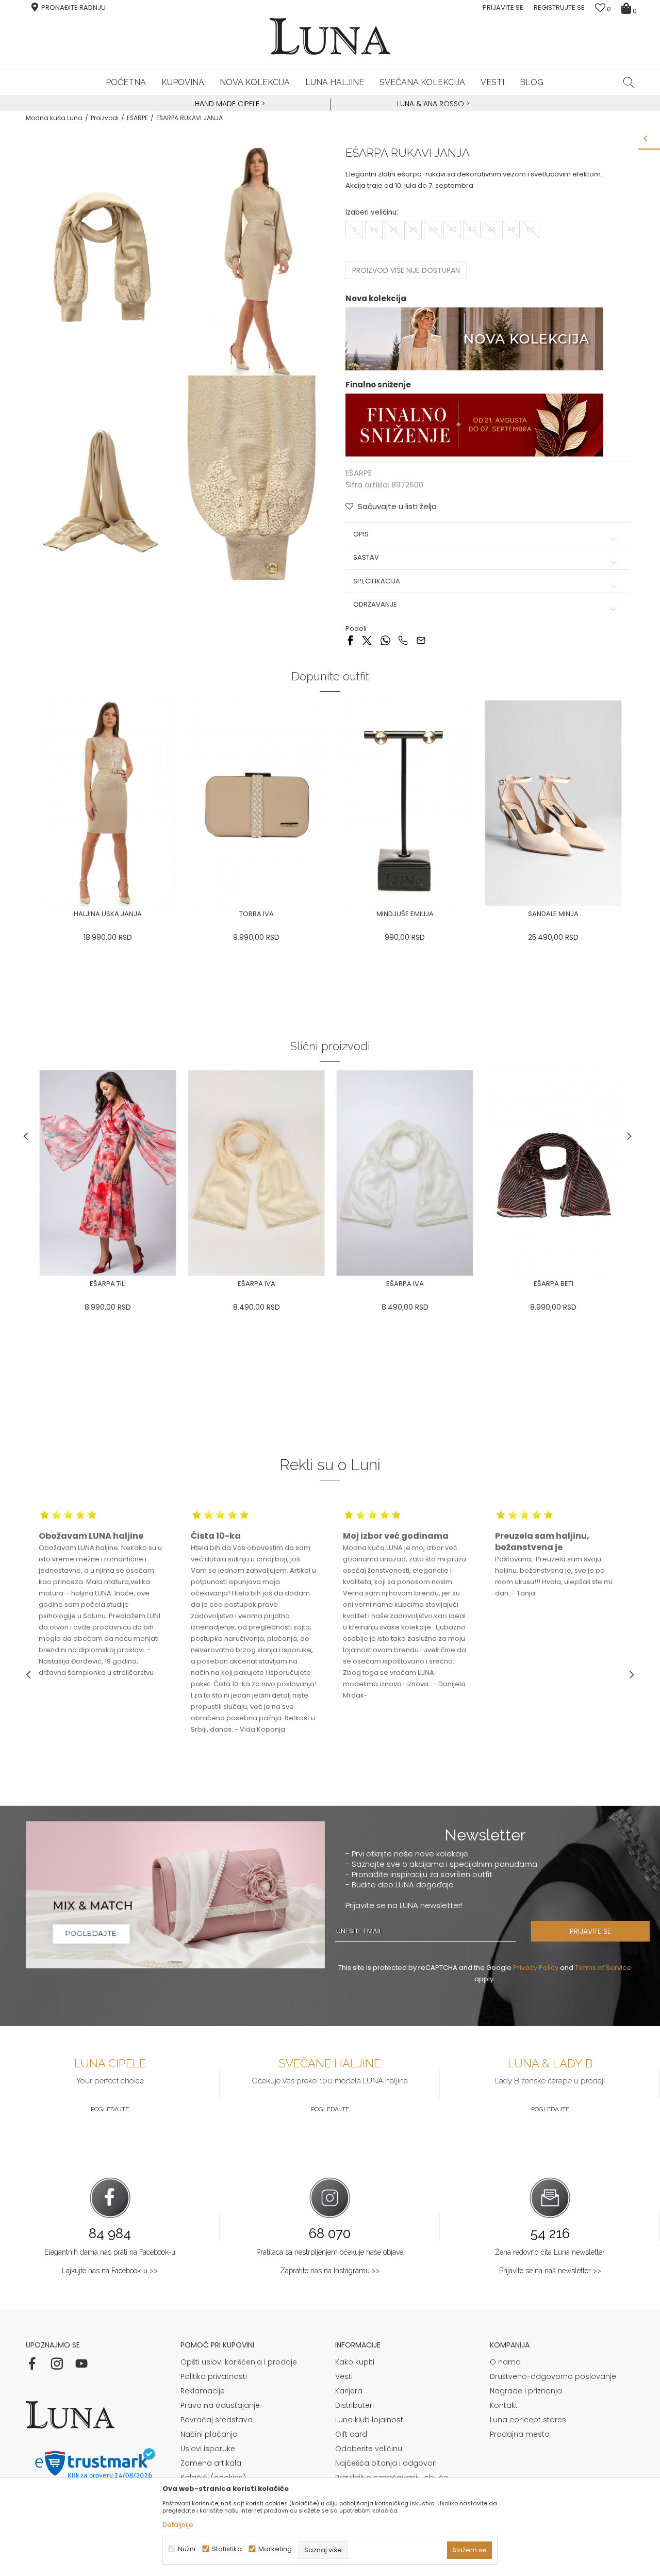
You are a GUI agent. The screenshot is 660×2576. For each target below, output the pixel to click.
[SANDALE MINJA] (553, 803)
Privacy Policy (536, 1968)
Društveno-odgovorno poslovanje (553, 2376)
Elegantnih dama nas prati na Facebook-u (110, 2252)
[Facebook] (350, 640)
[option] (228, 104)
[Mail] (421, 640)
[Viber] (403, 640)
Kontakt (504, 2405)
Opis (361, 534)
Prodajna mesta (520, 2434)
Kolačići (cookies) (213, 2477)
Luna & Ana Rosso (431, 104)
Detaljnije (178, 2525)
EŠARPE (137, 118)
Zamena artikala (211, 2463)
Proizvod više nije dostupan (406, 270)
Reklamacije (203, 2391)
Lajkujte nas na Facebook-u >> (110, 2271)
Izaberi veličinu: (372, 212)
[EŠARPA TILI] (108, 1173)
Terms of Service (603, 1968)
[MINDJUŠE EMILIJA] (405, 803)
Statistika (227, 2549)
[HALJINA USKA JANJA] (108, 803)
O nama (505, 2362)
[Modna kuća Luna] (330, 36)
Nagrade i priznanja (526, 2391)
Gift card (351, 2434)
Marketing (275, 2549)
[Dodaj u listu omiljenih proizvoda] (182, 915)
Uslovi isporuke (208, 2449)
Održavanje (375, 605)
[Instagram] (57, 2363)
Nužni (187, 2549)
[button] (629, 82)
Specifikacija (377, 581)
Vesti (344, 2376)
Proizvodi (105, 118)
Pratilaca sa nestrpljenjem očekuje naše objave (330, 2252)
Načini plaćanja (209, 2434)
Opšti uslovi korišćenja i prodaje (239, 2362)
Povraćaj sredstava (217, 2420)
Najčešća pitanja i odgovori (386, 2463)
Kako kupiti (355, 2362)
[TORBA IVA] (256, 803)
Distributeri (354, 2405)
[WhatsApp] (385, 640)
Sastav (366, 558)
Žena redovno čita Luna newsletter (550, 2252)
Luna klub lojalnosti (370, 2420)
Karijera (349, 2391)
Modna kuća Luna (54, 118)
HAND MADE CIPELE (228, 104)
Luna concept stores (528, 2420)
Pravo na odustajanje (220, 2405)
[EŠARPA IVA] (256, 1173)
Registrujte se (559, 7)
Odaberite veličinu (369, 2449)
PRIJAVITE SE (590, 1931)
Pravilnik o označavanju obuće (392, 2477)
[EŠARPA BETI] (553, 1173)
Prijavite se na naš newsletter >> (550, 2271)
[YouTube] (81, 2363)
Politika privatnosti (214, 2376)
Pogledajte (110, 2109)
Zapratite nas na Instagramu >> (330, 2271)
